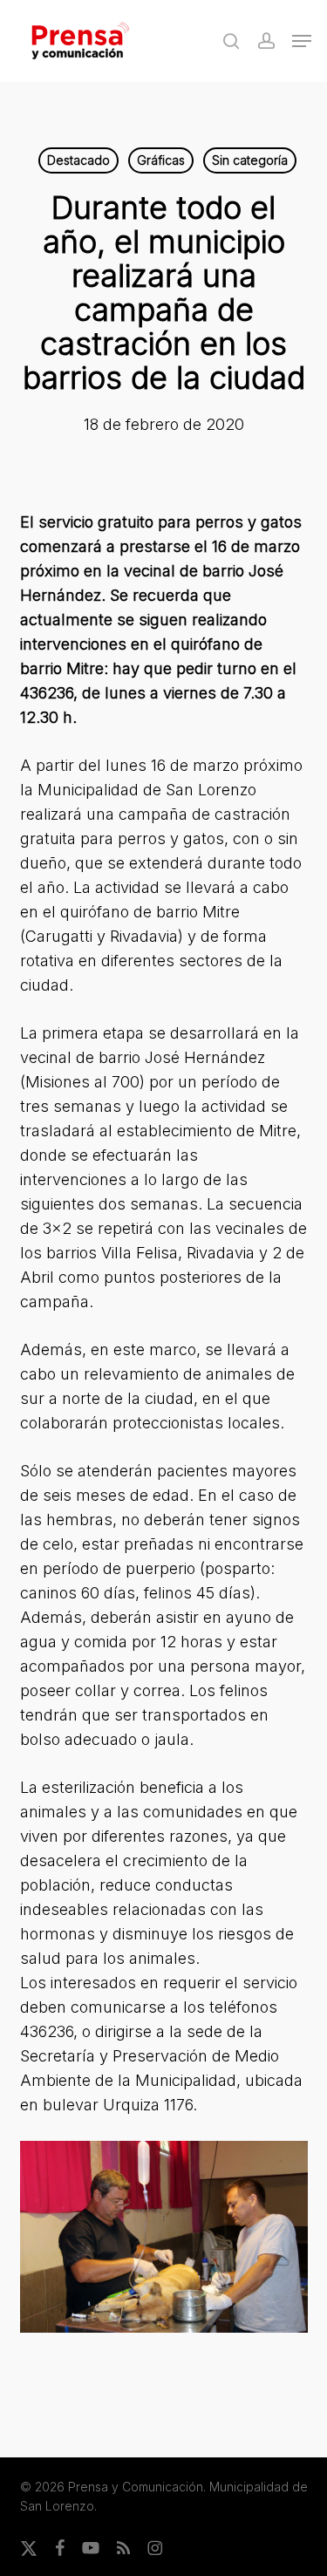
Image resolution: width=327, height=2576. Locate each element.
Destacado (78, 160)
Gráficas (161, 160)
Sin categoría (250, 160)
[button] (302, 41)
